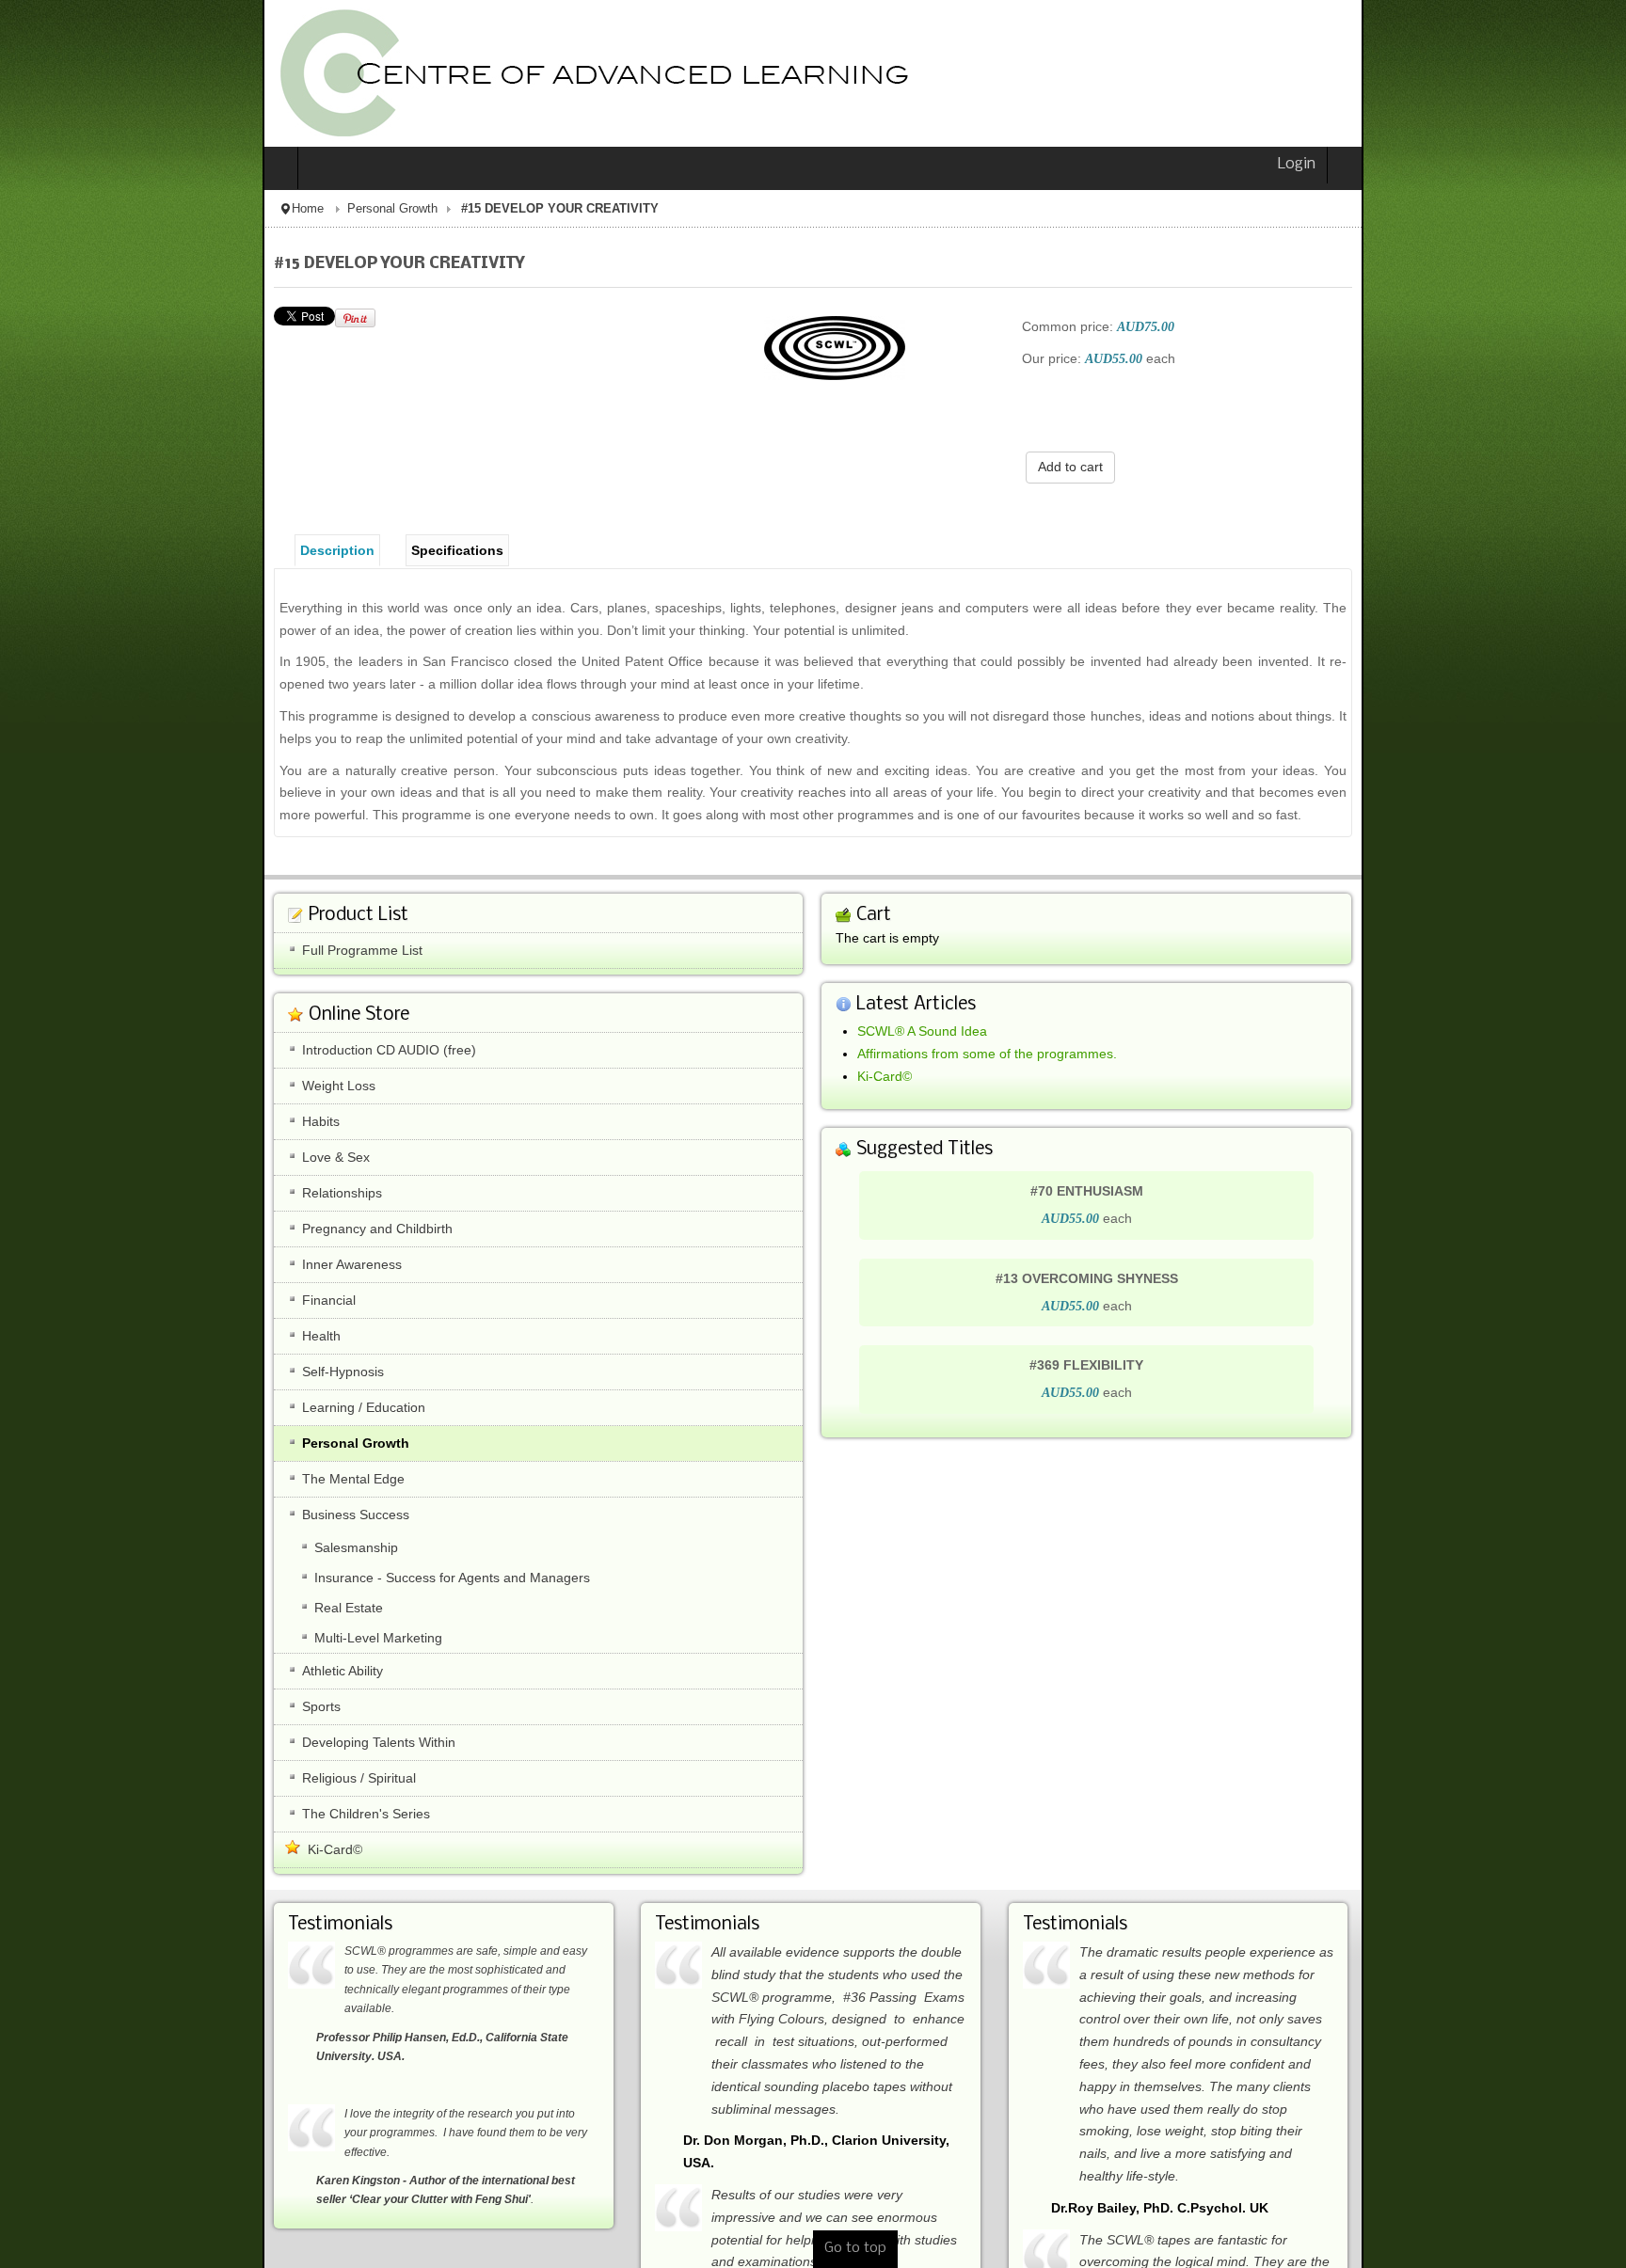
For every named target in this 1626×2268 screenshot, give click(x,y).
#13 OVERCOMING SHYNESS (1218, 1256)
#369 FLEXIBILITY (1217, 1343)
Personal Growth (130, 209)
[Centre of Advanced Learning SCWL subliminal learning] (325, 73)
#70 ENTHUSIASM (1218, 1168)
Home (45, 209)
